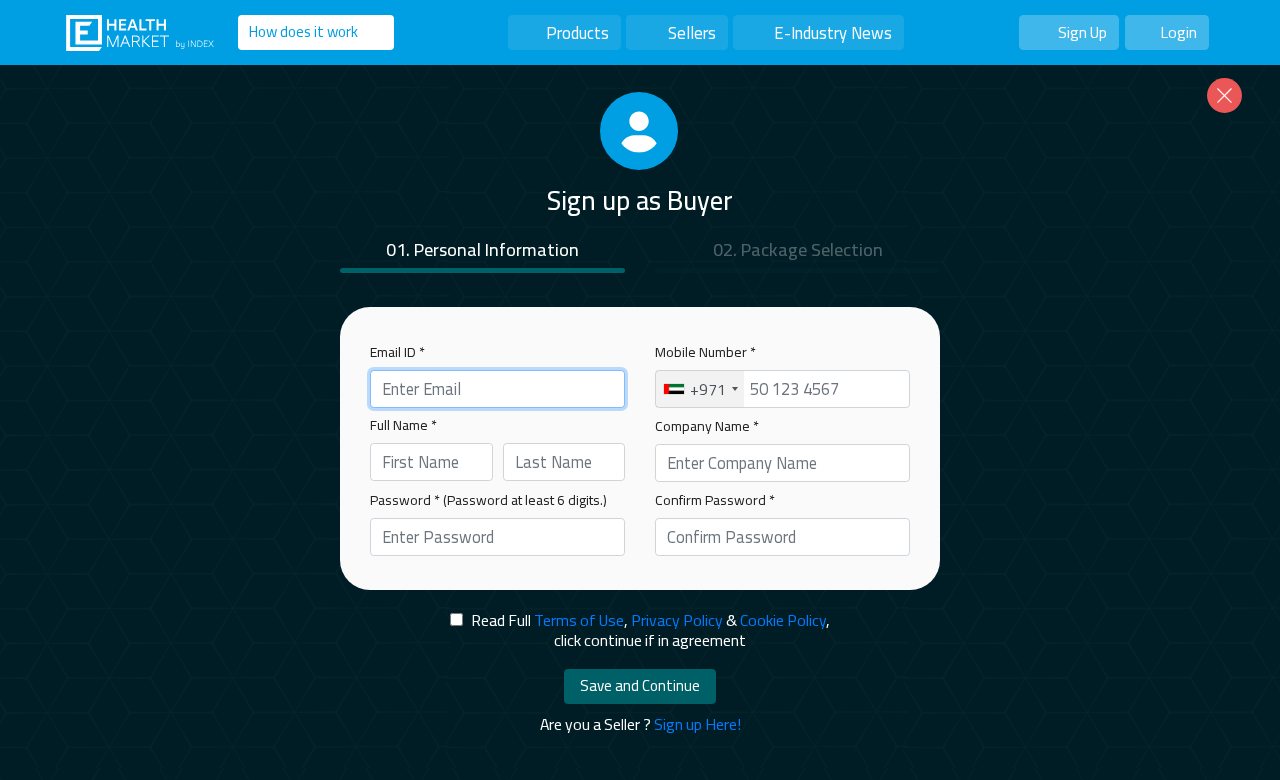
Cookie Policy (783, 620)
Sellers (692, 32)
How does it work (303, 31)
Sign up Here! (697, 724)
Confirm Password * (715, 500)
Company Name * (707, 426)
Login (1178, 32)
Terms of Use (579, 620)
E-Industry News (833, 32)
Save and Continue (640, 685)
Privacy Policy (677, 620)
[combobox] (700, 389)
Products (577, 32)
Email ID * (397, 352)
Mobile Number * (705, 352)
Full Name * (403, 425)
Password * (488, 500)
